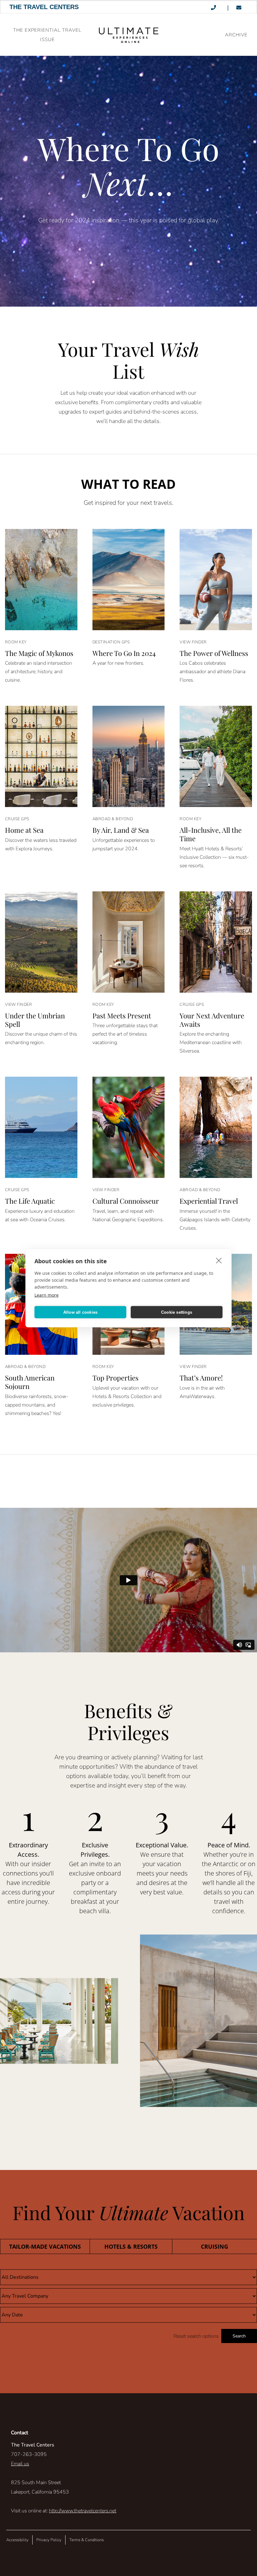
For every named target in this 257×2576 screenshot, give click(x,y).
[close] (219, 1260)
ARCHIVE (236, 35)
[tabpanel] (128, 2306)
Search (239, 2336)
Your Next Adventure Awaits (212, 1020)
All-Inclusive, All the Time (211, 834)
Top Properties (115, 1378)
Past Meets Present (122, 1016)
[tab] (45, 2246)
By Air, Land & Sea (121, 830)
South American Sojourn (30, 1382)
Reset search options (196, 2336)
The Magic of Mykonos (39, 653)
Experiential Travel (209, 1201)
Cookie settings (177, 1312)
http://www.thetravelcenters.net (83, 2511)
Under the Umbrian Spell (35, 1020)
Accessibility (17, 2540)
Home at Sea (24, 830)
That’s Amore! (201, 1378)
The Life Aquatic (30, 1201)
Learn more (47, 1295)
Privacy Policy (49, 2540)
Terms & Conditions (87, 2540)
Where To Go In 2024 (124, 653)
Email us (20, 2464)
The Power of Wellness (214, 653)
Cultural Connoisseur (126, 1201)
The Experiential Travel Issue (47, 35)
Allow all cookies (80, 1312)
